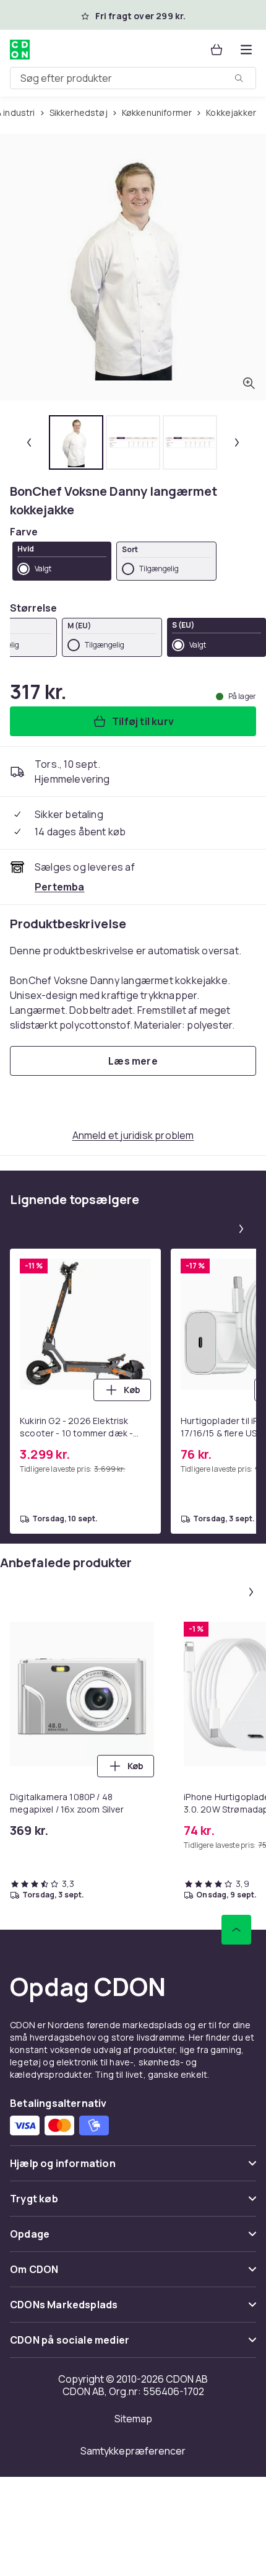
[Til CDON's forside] (20, 50)
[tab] (76, 442)
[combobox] (133, 78)
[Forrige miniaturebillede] (29, 442)
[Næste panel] (241, 1229)
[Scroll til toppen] (236, 1930)
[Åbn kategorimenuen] (246, 50)
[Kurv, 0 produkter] (217, 50)
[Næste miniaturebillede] (237, 442)
